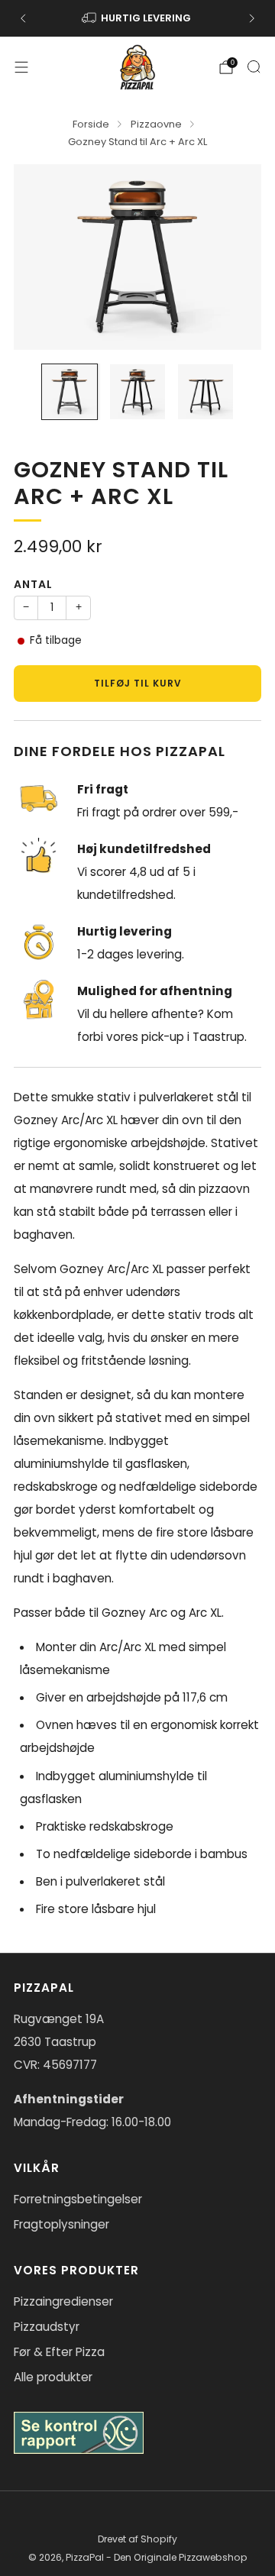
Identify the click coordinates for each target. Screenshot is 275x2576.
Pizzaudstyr (47, 2327)
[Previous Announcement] (23, 18)
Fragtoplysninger (61, 2224)
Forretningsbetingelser (78, 2199)
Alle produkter (53, 2377)
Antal (33, 584)
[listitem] (137, 18)
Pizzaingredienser (63, 2301)
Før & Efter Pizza (59, 2352)
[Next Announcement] (252, 18)
